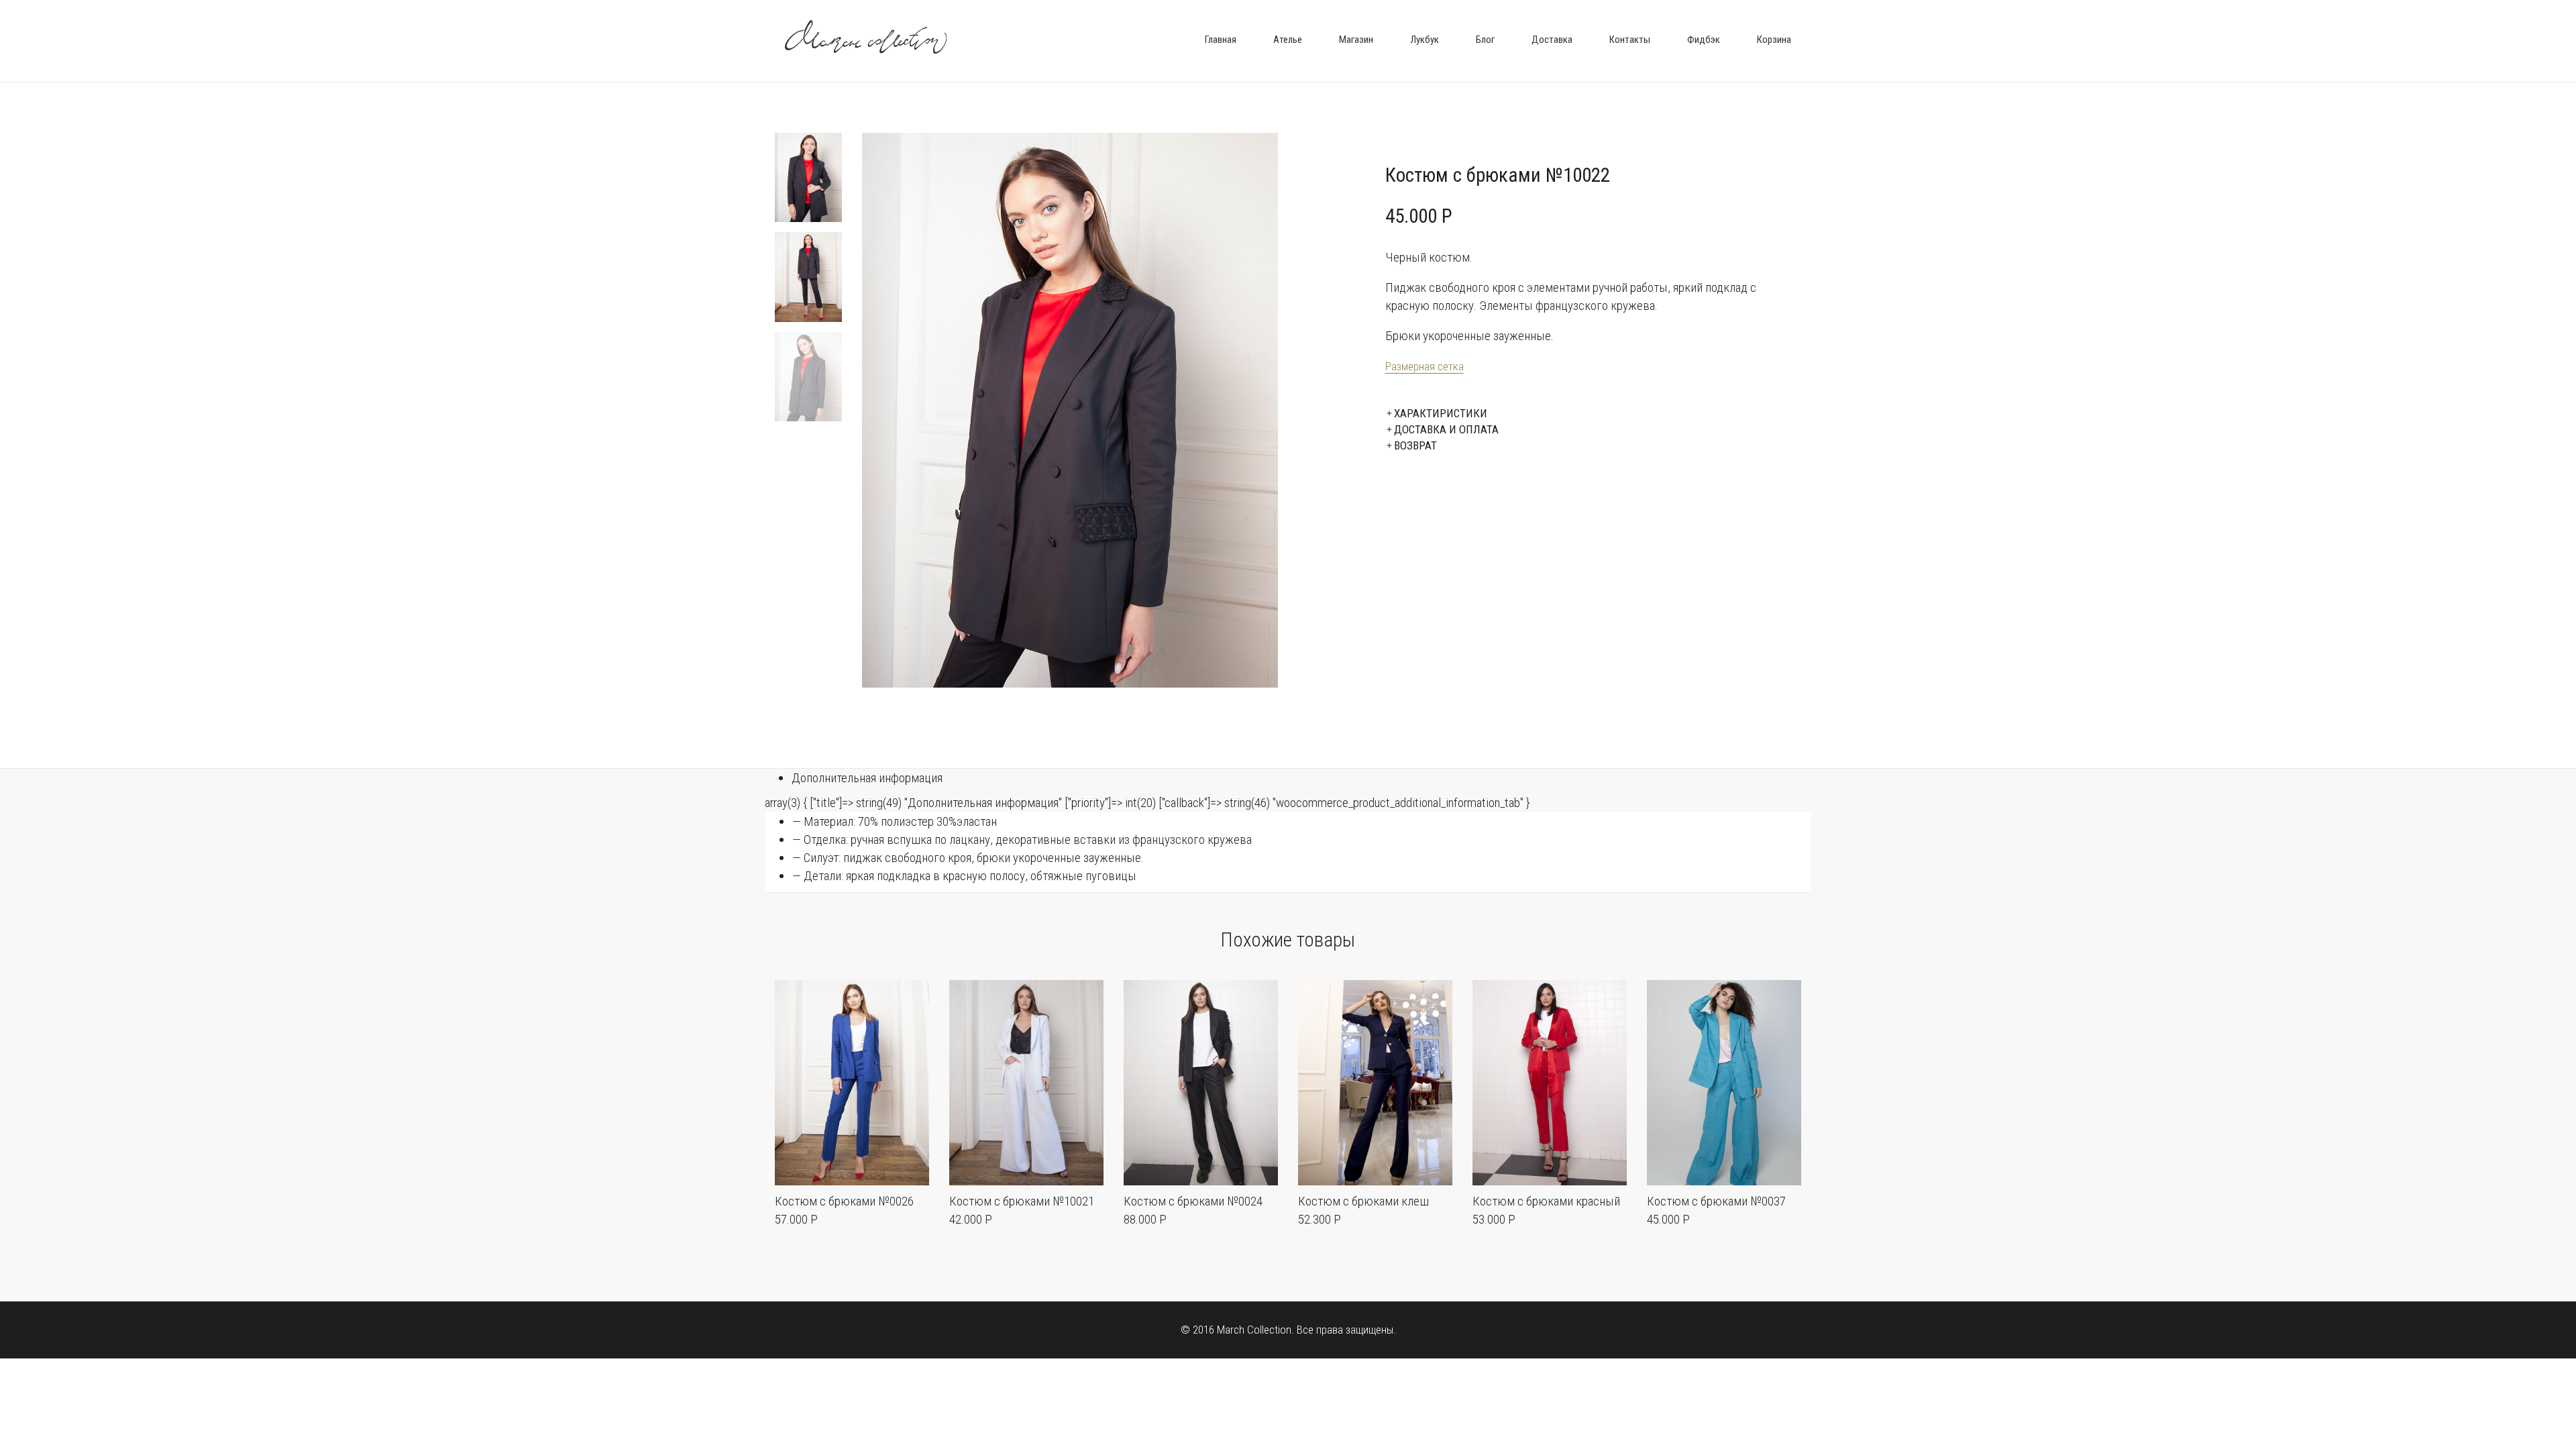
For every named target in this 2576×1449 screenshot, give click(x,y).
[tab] (1301, 778)
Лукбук (1425, 40)
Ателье (1288, 40)
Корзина (1774, 40)
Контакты (1630, 40)
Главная (1221, 40)
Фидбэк (1704, 40)
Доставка (1552, 40)
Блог (1485, 40)
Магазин (1356, 40)
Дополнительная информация (867, 778)
